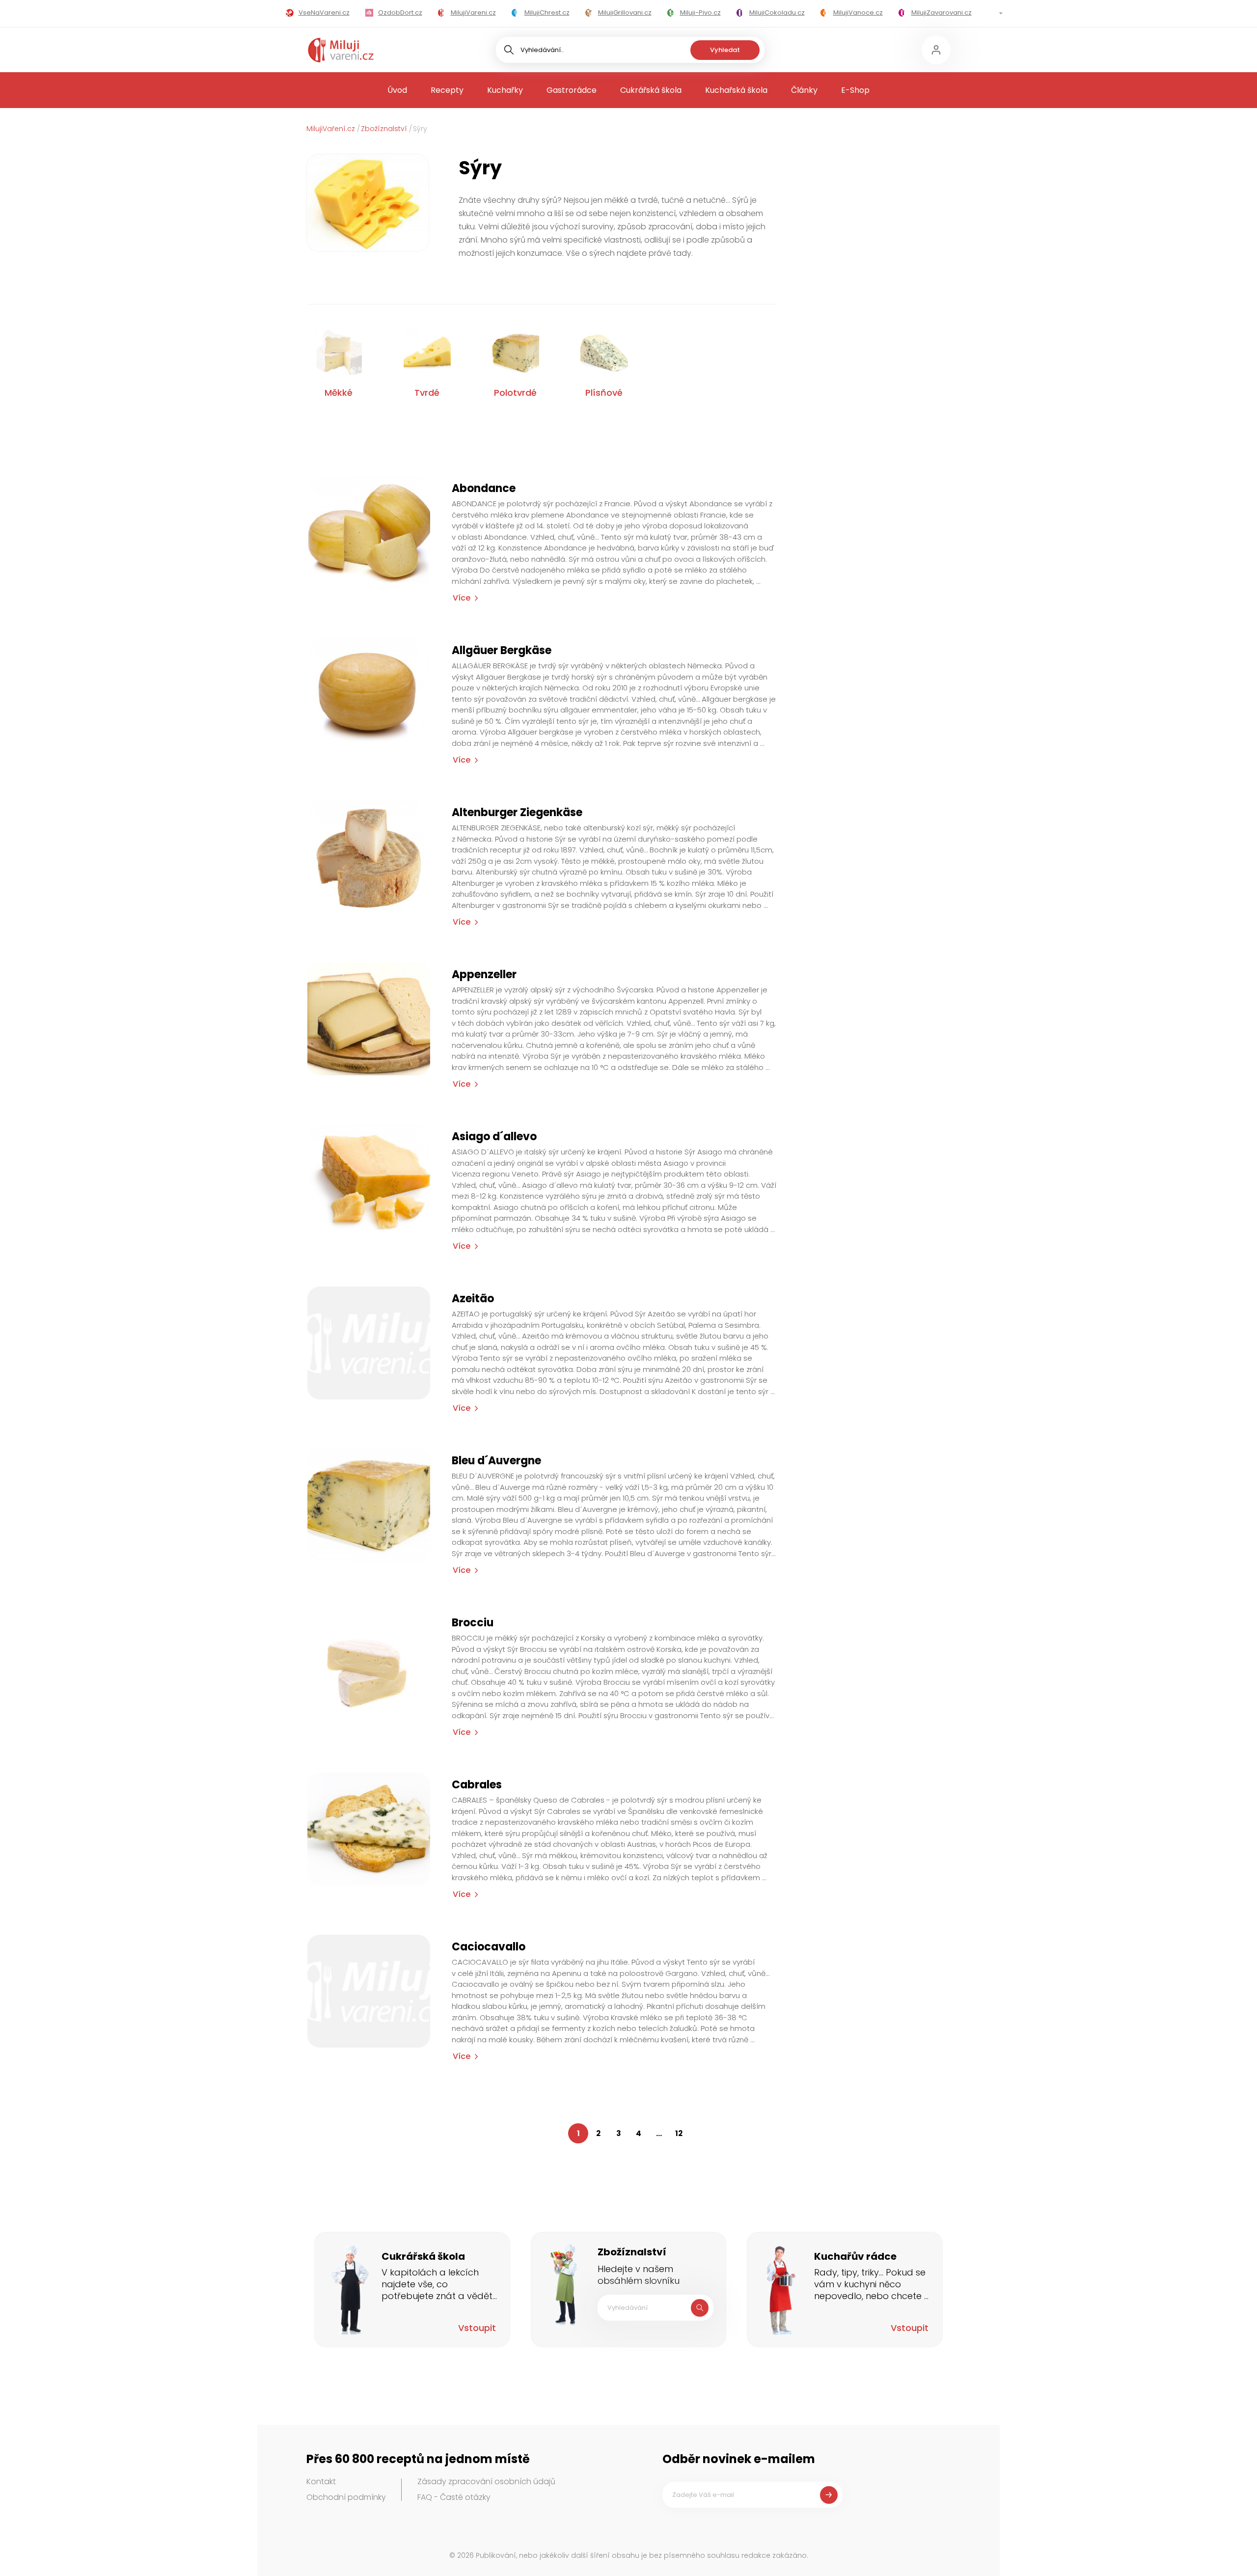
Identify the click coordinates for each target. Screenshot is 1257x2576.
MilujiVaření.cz (331, 129)
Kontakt (321, 2481)
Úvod (397, 90)
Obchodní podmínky (346, 2497)
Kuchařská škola (736, 90)
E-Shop (855, 90)
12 (679, 2133)
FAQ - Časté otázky (454, 2497)
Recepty (447, 90)
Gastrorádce (572, 90)
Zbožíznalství (384, 129)
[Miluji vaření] (341, 50)
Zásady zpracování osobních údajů (486, 2481)
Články (804, 90)
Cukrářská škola (651, 90)
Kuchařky (505, 90)
